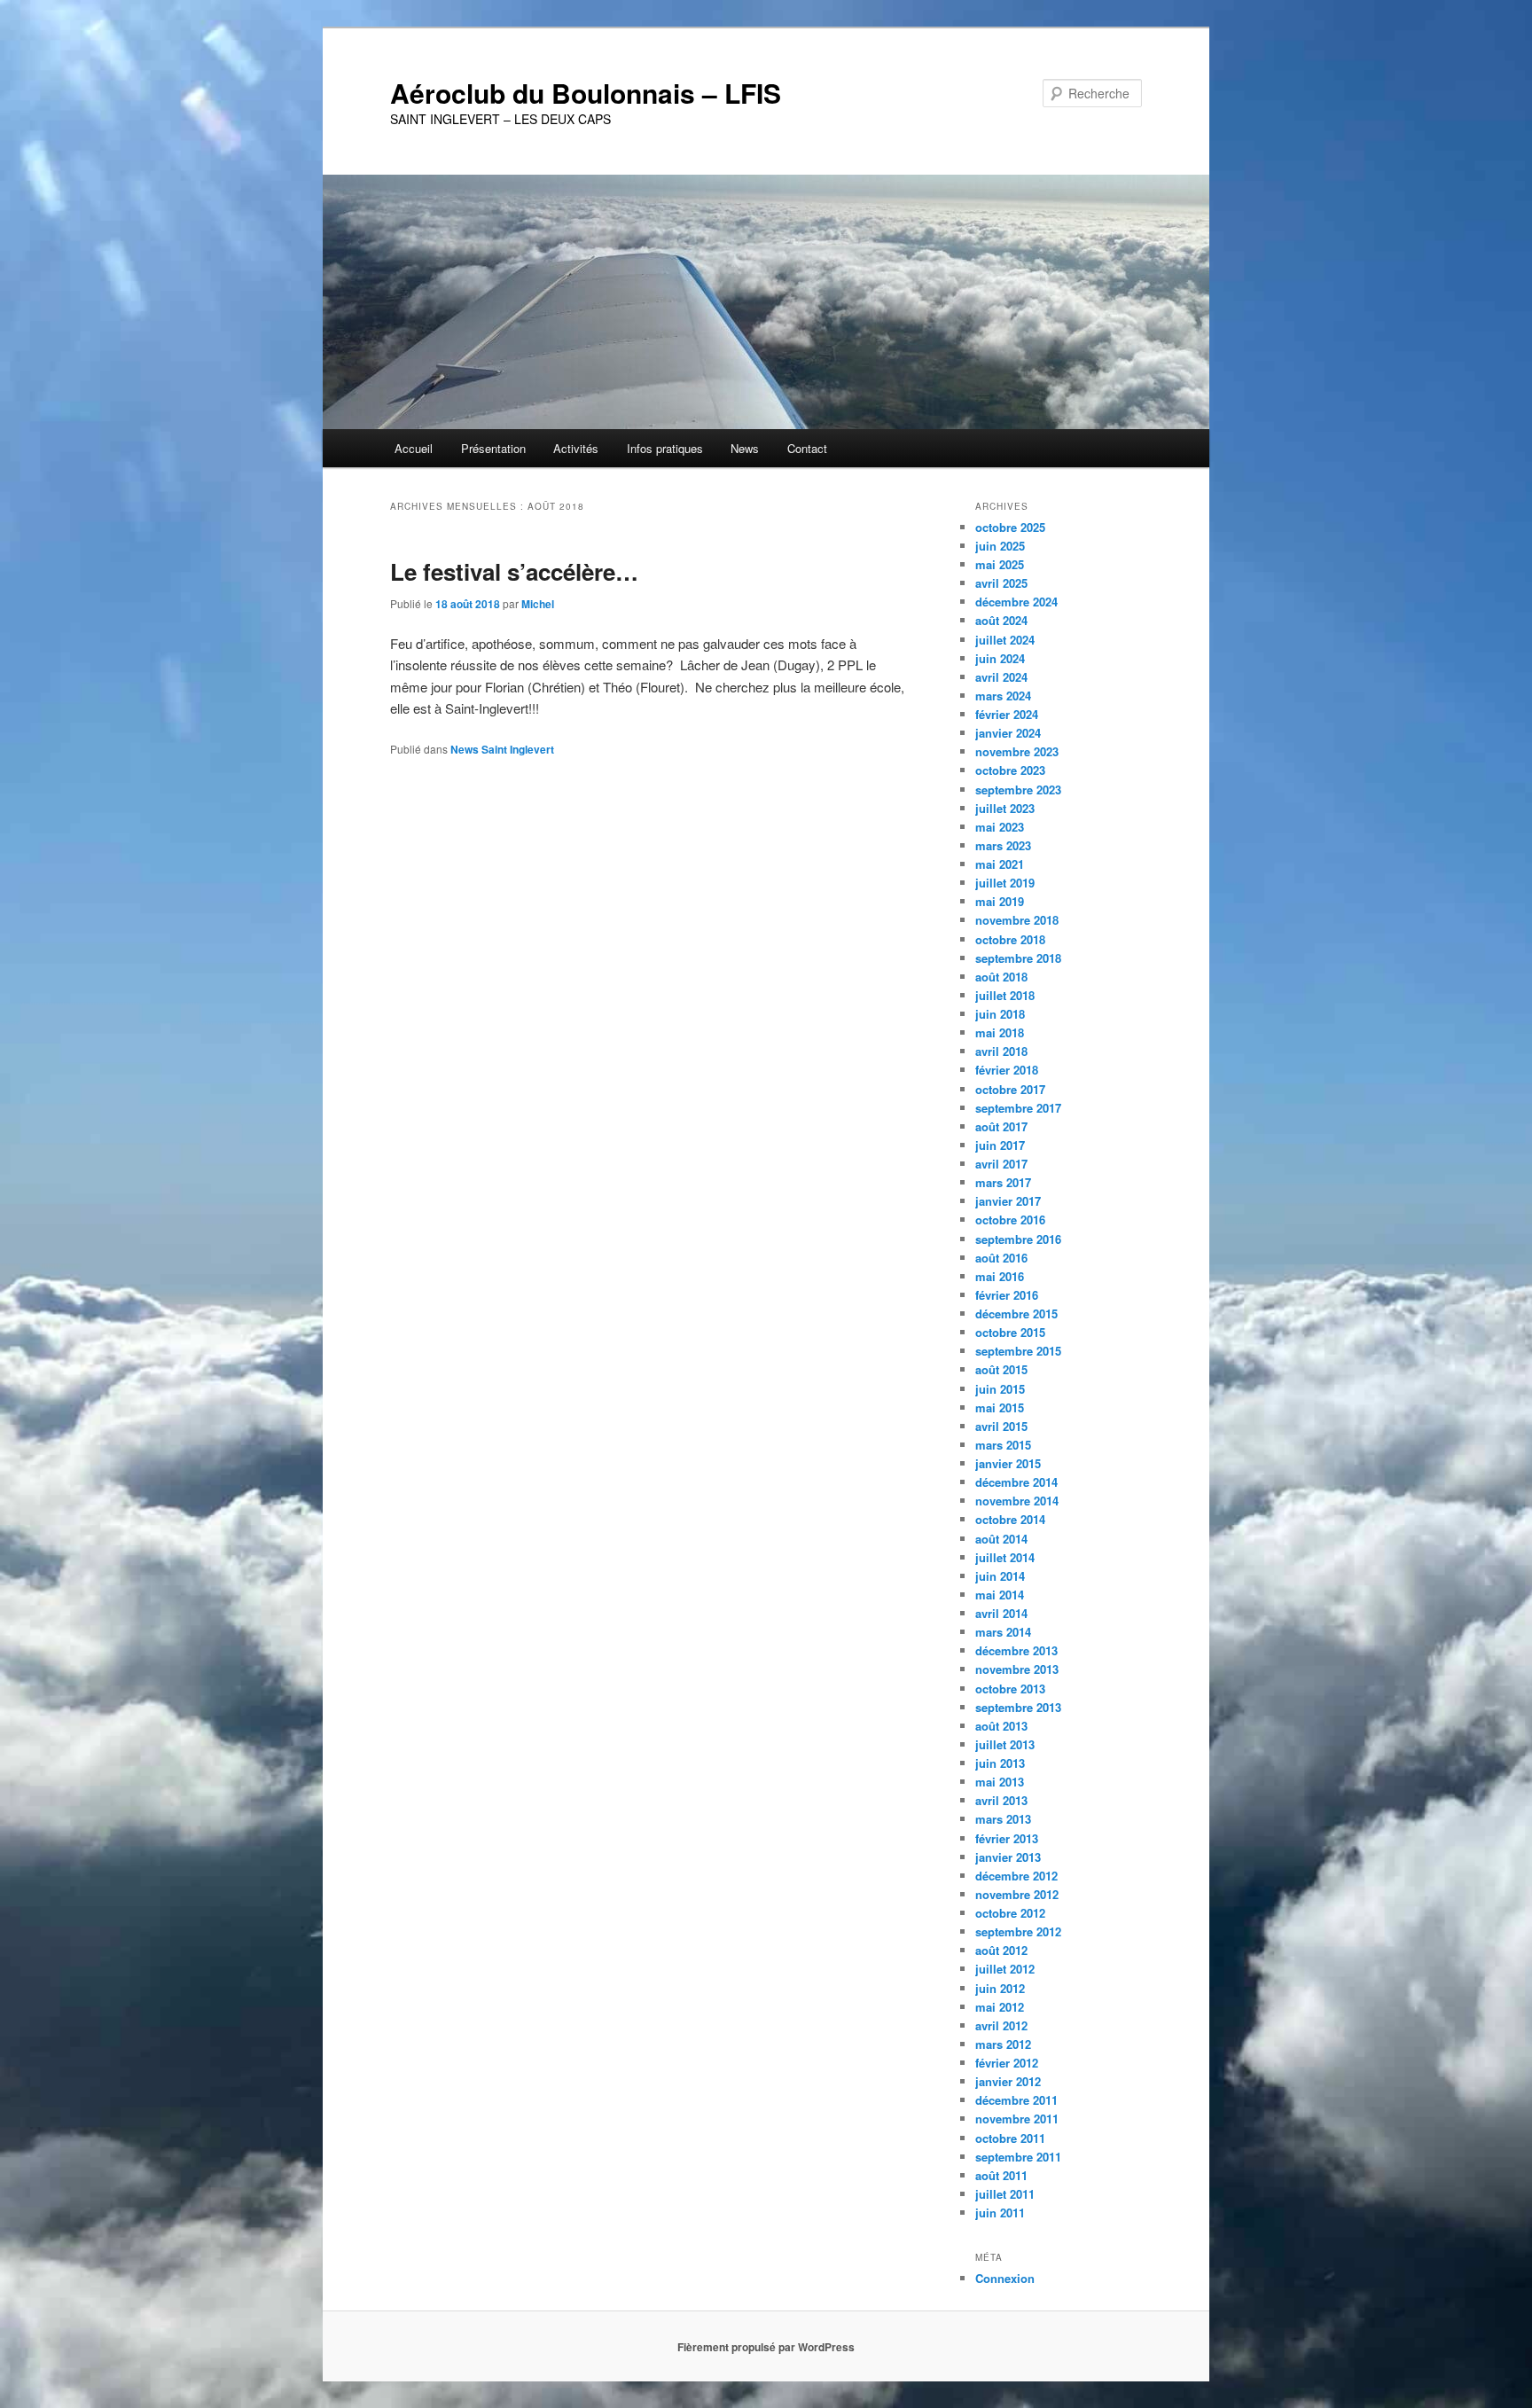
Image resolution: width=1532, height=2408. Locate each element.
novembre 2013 (1017, 1669)
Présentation (493, 448)
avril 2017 (1001, 1164)
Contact (807, 448)
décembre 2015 (1016, 1313)
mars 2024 (1003, 696)
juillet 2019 (1005, 883)
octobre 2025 (1010, 527)
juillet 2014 (1005, 1557)
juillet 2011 (1005, 2194)
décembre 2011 (1016, 2100)
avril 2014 (1001, 1613)
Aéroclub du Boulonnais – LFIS (586, 93)
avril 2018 (1001, 1051)
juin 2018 (1000, 1014)
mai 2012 (1000, 2007)
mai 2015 (1000, 1407)
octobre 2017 (1010, 1089)
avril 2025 (1001, 583)
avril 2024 (1001, 677)
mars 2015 (1003, 1445)
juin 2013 (1000, 1763)
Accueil (414, 448)
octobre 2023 (1010, 770)
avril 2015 (1001, 1426)
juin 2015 (1000, 1389)
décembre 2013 (1016, 1650)
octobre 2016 (1010, 1220)
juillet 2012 (1005, 1969)
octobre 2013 (1010, 1689)
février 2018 (1007, 1070)
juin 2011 (1000, 2213)
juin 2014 (1000, 1576)
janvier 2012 (1008, 2081)
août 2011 (1001, 2175)
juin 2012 (1000, 1988)
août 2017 (1001, 1126)
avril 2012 (1001, 2025)
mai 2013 (1000, 1782)
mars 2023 (1003, 845)
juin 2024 (1000, 658)
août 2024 (1001, 620)
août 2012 (1001, 1950)
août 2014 (1001, 1539)
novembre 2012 (1017, 1894)
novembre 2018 (1017, 920)
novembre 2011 (1017, 2119)
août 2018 (1001, 977)
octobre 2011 (1010, 2138)
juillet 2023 (1005, 808)
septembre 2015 (1018, 1351)
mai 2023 (1000, 827)
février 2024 (1007, 714)
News (745, 448)
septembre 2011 (1018, 2157)
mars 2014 (1003, 1632)
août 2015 (1001, 1369)
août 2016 (1001, 1258)
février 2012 (1007, 2063)
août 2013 (1001, 1726)
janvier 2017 (1008, 1201)
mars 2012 (1003, 2044)
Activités (576, 448)
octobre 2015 (1010, 1332)
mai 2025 (1000, 564)
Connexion (1005, 2278)
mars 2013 (1003, 1819)
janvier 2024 (1008, 733)
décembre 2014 (1016, 1482)
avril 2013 (1001, 1800)
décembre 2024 (1016, 602)
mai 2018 (1000, 1032)
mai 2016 (1000, 1276)
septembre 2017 (1018, 1108)
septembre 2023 (1018, 790)
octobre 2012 (1010, 1913)
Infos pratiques (665, 448)
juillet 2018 (1005, 995)
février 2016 (1007, 1295)
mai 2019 (1000, 901)
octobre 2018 (1010, 939)
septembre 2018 (1018, 958)
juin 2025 (1000, 546)
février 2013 (1007, 1838)
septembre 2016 (1018, 1239)
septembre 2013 (1018, 1707)
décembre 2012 (1016, 1876)
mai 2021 (1000, 864)
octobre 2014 (1010, 1519)
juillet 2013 (1005, 1744)
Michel (538, 604)
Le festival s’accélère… (514, 571)
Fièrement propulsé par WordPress (766, 2347)
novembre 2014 (1017, 1501)
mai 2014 (1000, 1595)
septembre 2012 (1018, 1931)
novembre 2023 (1017, 751)
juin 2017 (1000, 1145)
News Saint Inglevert (502, 749)
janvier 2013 (1008, 1857)
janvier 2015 (1008, 1463)
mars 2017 (1003, 1182)
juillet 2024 (1005, 640)
